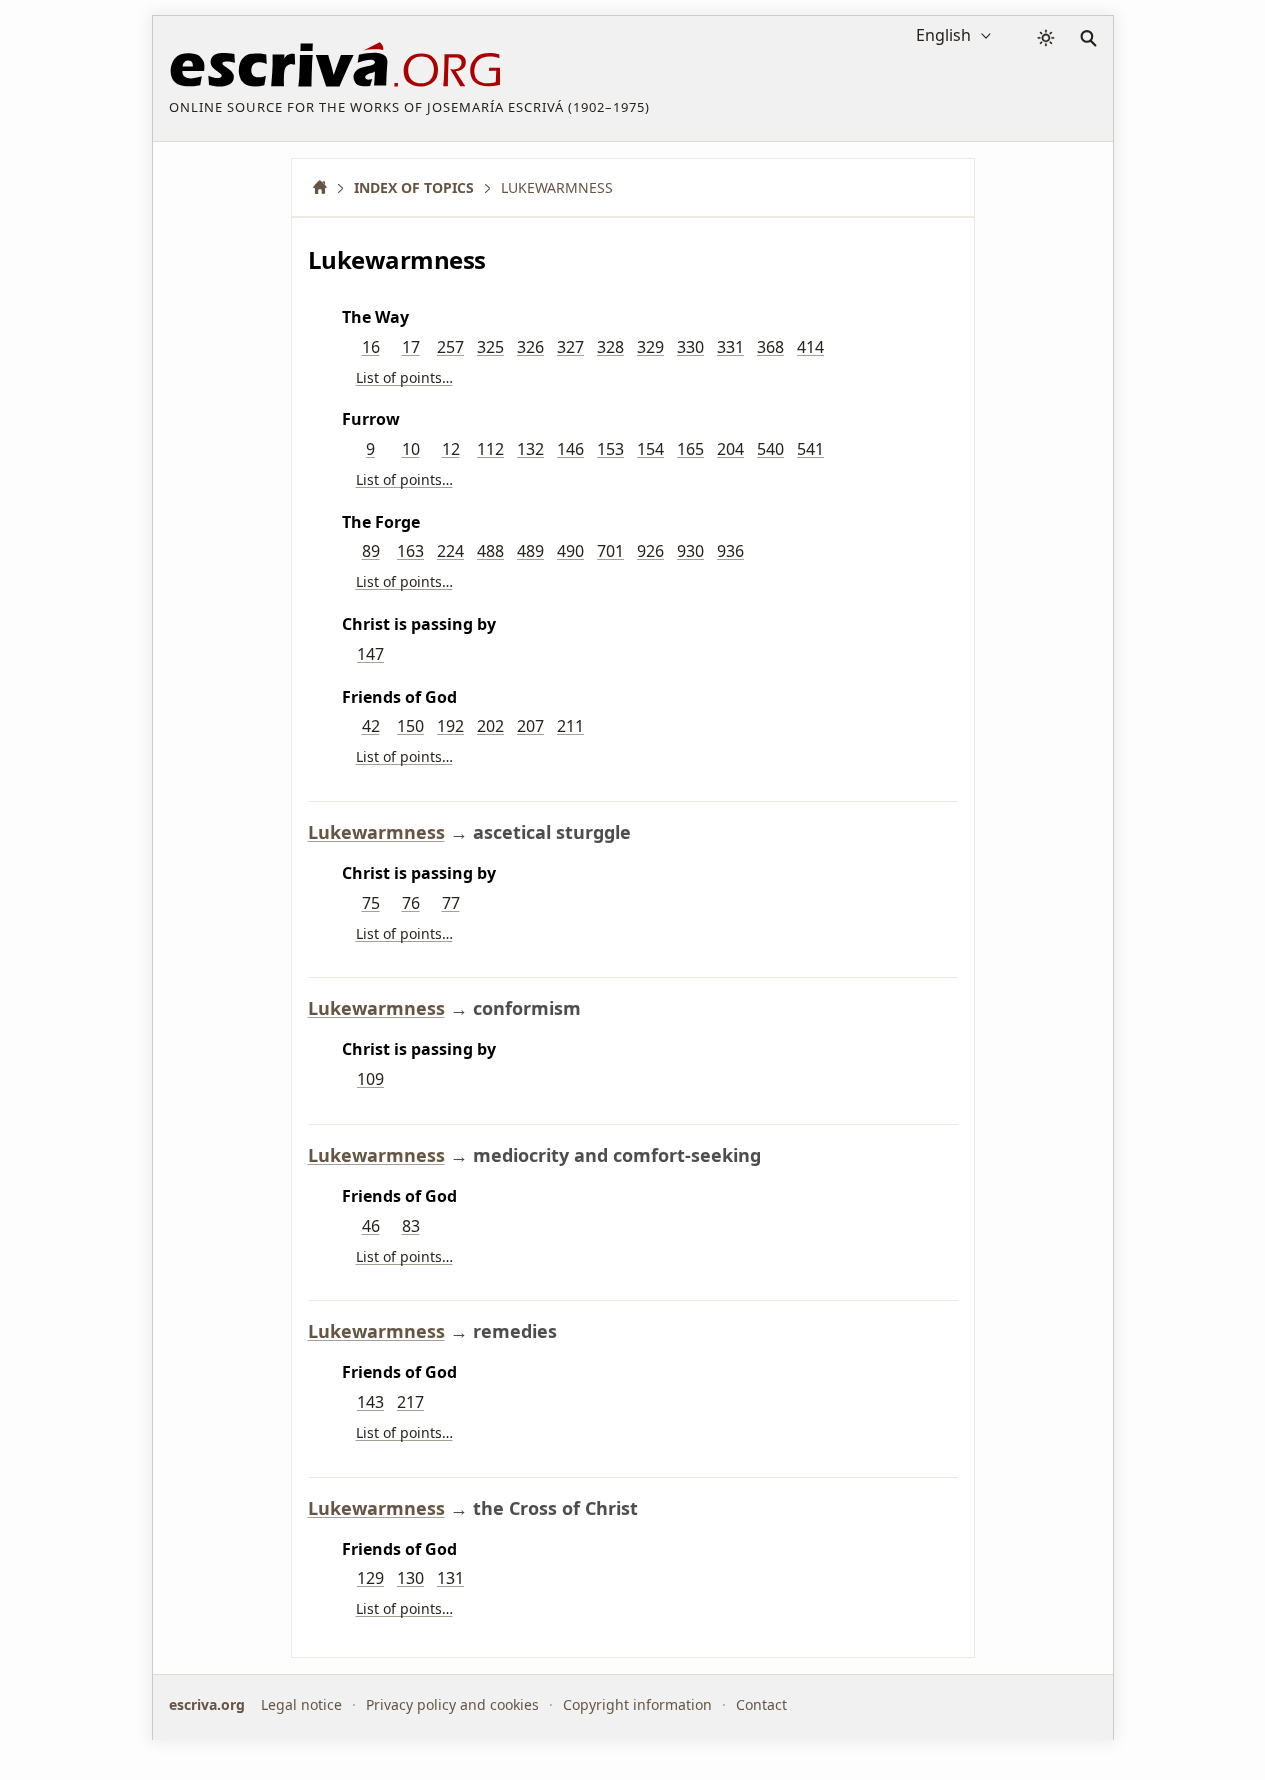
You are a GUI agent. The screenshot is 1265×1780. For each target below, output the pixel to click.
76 (411, 903)
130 (410, 1578)
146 (570, 449)
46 (371, 1226)
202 (490, 726)
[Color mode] (1046, 38)
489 (530, 551)
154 (650, 449)
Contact (761, 1704)
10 (411, 449)
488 (490, 551)
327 (570, 347)
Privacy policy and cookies (452, 1704)
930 (690, 551)
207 (530, 726)
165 (690, 449)
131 (450, 1578)
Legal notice (301, 1704)
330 (690, 347)
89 (371, 551)
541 (810, 449)
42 (371, 726)
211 (570, 726)
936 (730, 551)
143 (370, 1402)
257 (450, 347)
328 (610, 347)
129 (370, 1578)
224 (450, 551)
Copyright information (637, 1704)
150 (410, 726)
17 (411, 347)
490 (570, 551)
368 (770, 347)
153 (610, 449)
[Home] (327, 187)
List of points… (404, 377)
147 (370, 654)
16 (371, 347)
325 (490, 347)
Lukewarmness (376, 832)
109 (370, 1079)
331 (730, 347)
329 (650, 347)
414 (810, 347)
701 (610, 551)
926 (650, 551)
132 (530, 449)
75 (371, 903)
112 (490, 449)
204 (730, 449)
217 (410, 1402)
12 (451, 449)
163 (410, 551)
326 (530, 347)
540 (770, 449)
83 (411, 1226)
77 (451, 903)
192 (450, 726)
